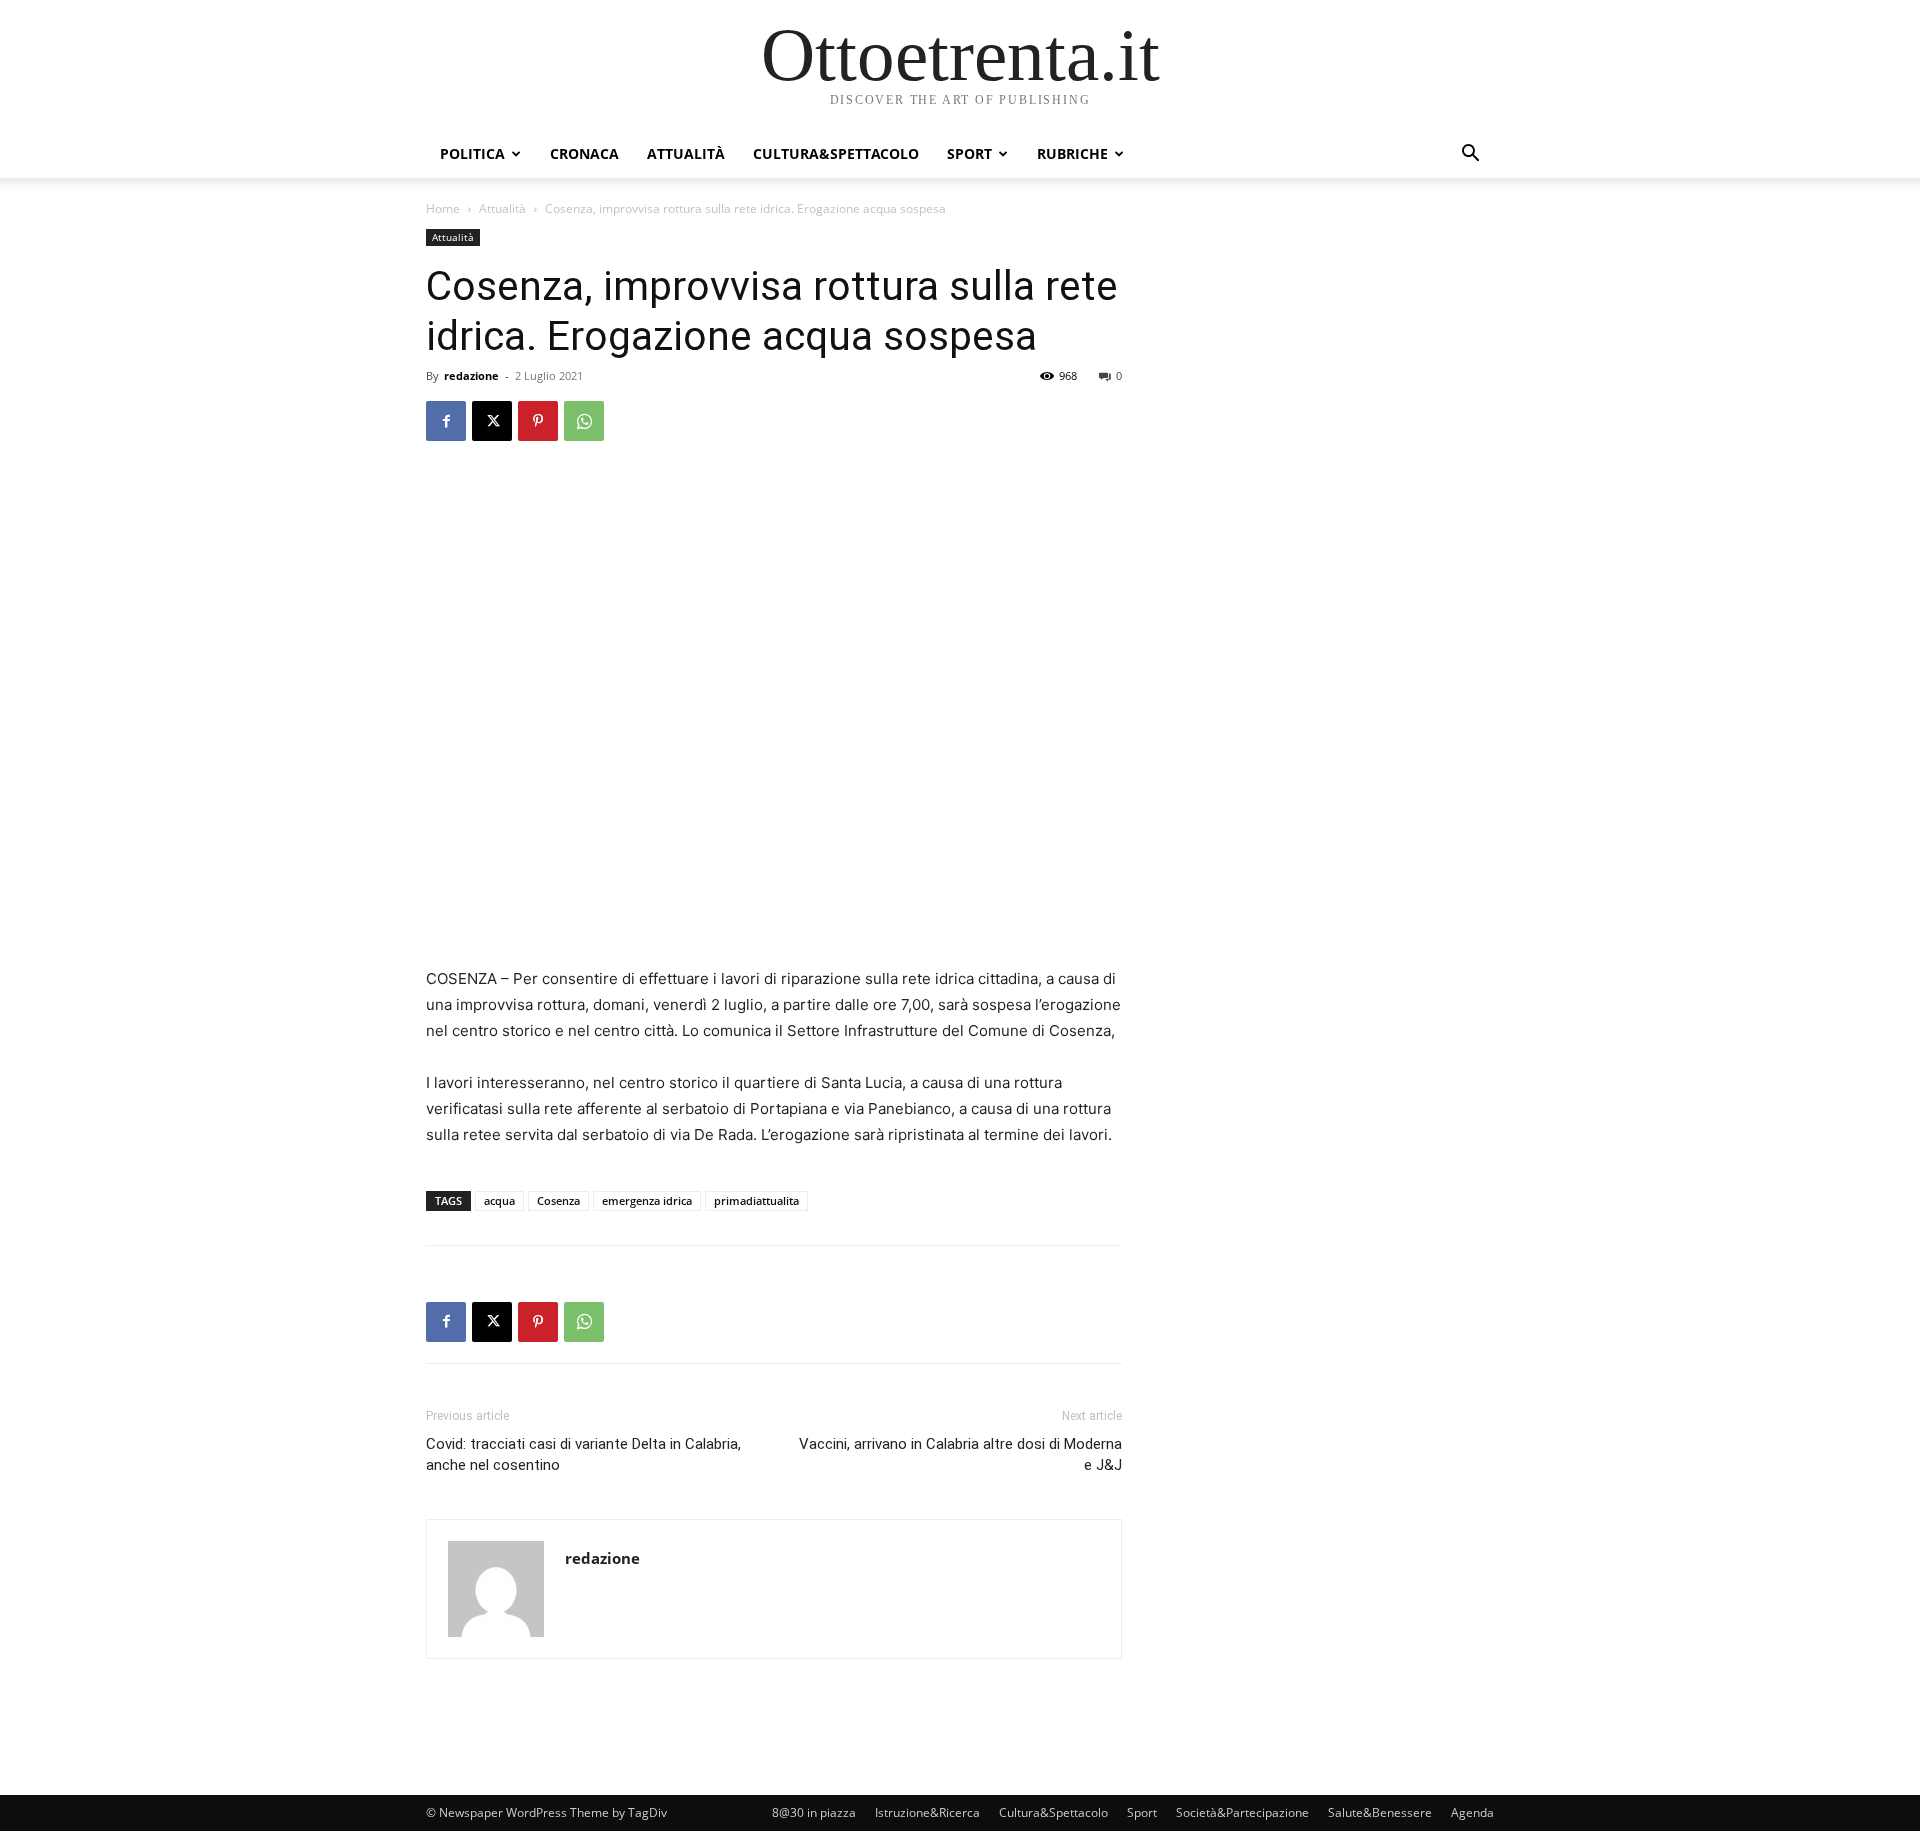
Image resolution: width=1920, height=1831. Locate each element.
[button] (1470, 155)
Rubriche (1072, 153)
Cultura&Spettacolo (836, 153)
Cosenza (558, 1200)
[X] (492, 421)
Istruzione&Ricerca (927, 1812)
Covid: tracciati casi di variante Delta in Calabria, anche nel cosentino (583, 1454)
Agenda (1472, 1812)
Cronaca (584, 153)
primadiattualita (756, 1200)
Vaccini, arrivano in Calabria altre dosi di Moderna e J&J (960, 1454)
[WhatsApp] (584, 421)
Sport (969, 153)
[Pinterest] (538, 421)
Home (443, 208)
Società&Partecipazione (1242, 1812)
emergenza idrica (647, 1200)
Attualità (686, 153)
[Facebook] (446, 421)
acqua (499, 1200)
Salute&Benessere (1380, 1812)
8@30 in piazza (814, 1812)
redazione (471, 375)
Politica (472, 153)
